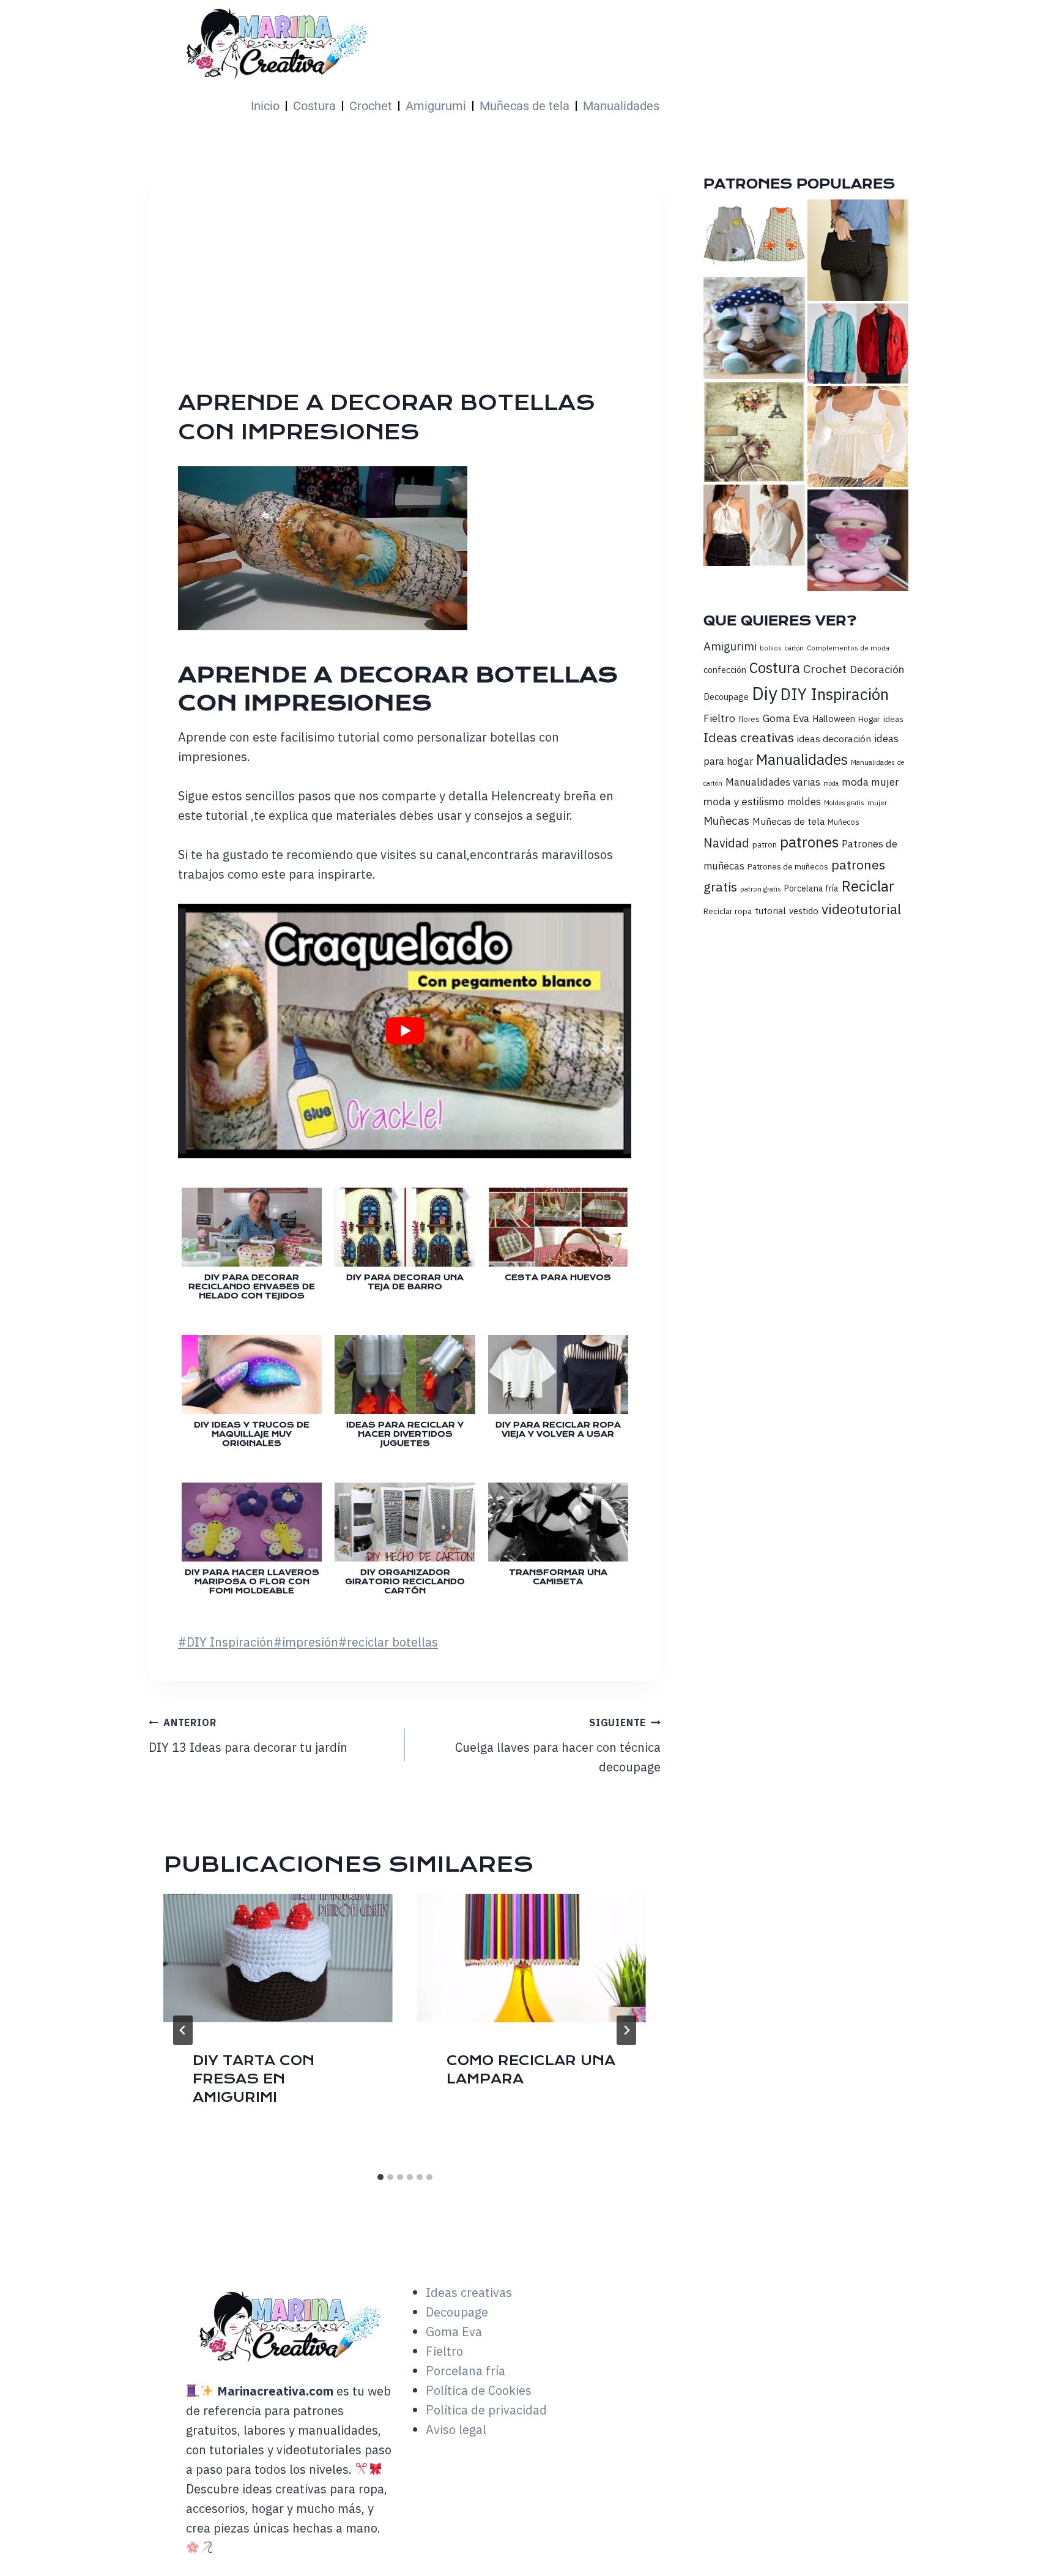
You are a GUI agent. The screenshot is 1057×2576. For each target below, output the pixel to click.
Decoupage (726, 697)
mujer (877, 802)
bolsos (771, 648)
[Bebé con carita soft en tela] (858, 540)
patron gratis (761, 889)
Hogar (869, 719)
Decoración (877, 669)
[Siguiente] (626, 2030)
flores (749, 719)
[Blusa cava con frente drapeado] (754, 525)
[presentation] (278, 1958)
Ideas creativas (749, 737)
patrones (809, 842)
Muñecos (844, 822)
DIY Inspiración (226, 1642)
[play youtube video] (405, 1031)
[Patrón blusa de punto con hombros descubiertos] (858, 437)
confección (725, 670)
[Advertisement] (543, 296)
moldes (804, 802)
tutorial (770, 910)
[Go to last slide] (183, 2030)
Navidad (726, 843)
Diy (765, 693)
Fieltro (719, 718)
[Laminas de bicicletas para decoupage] (754, 432)
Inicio (265, 106)
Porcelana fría (811, 888)
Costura (314, 106)
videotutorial (861, 909)
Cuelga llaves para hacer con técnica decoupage (558, 1746)
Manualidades (621, 106)
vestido (804, 911)
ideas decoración (834, 739)
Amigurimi (730, 646)
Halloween (834, 719)
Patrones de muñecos (788, 866)
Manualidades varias (773, 782)
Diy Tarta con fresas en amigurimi (254, 2079)
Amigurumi (436, 106)
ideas (893, 719)
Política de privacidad (486, 2410)
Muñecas (726, 821)
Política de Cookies (479, 2390)
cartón (794, 648)
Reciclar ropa (728, 911)
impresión (306, 1642)
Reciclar (868, 886)
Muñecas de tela (525, 106)
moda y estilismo (744, 801)
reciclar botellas (388, 1642)
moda (831, 783)
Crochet (371, 106)
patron (765, 844)
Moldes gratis (844, 803)
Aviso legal (456, 2429)
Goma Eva (786, 718)
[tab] (380, 2177)
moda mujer (870, 782)
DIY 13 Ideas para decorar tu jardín (248, 1736)
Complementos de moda (848, 648)
